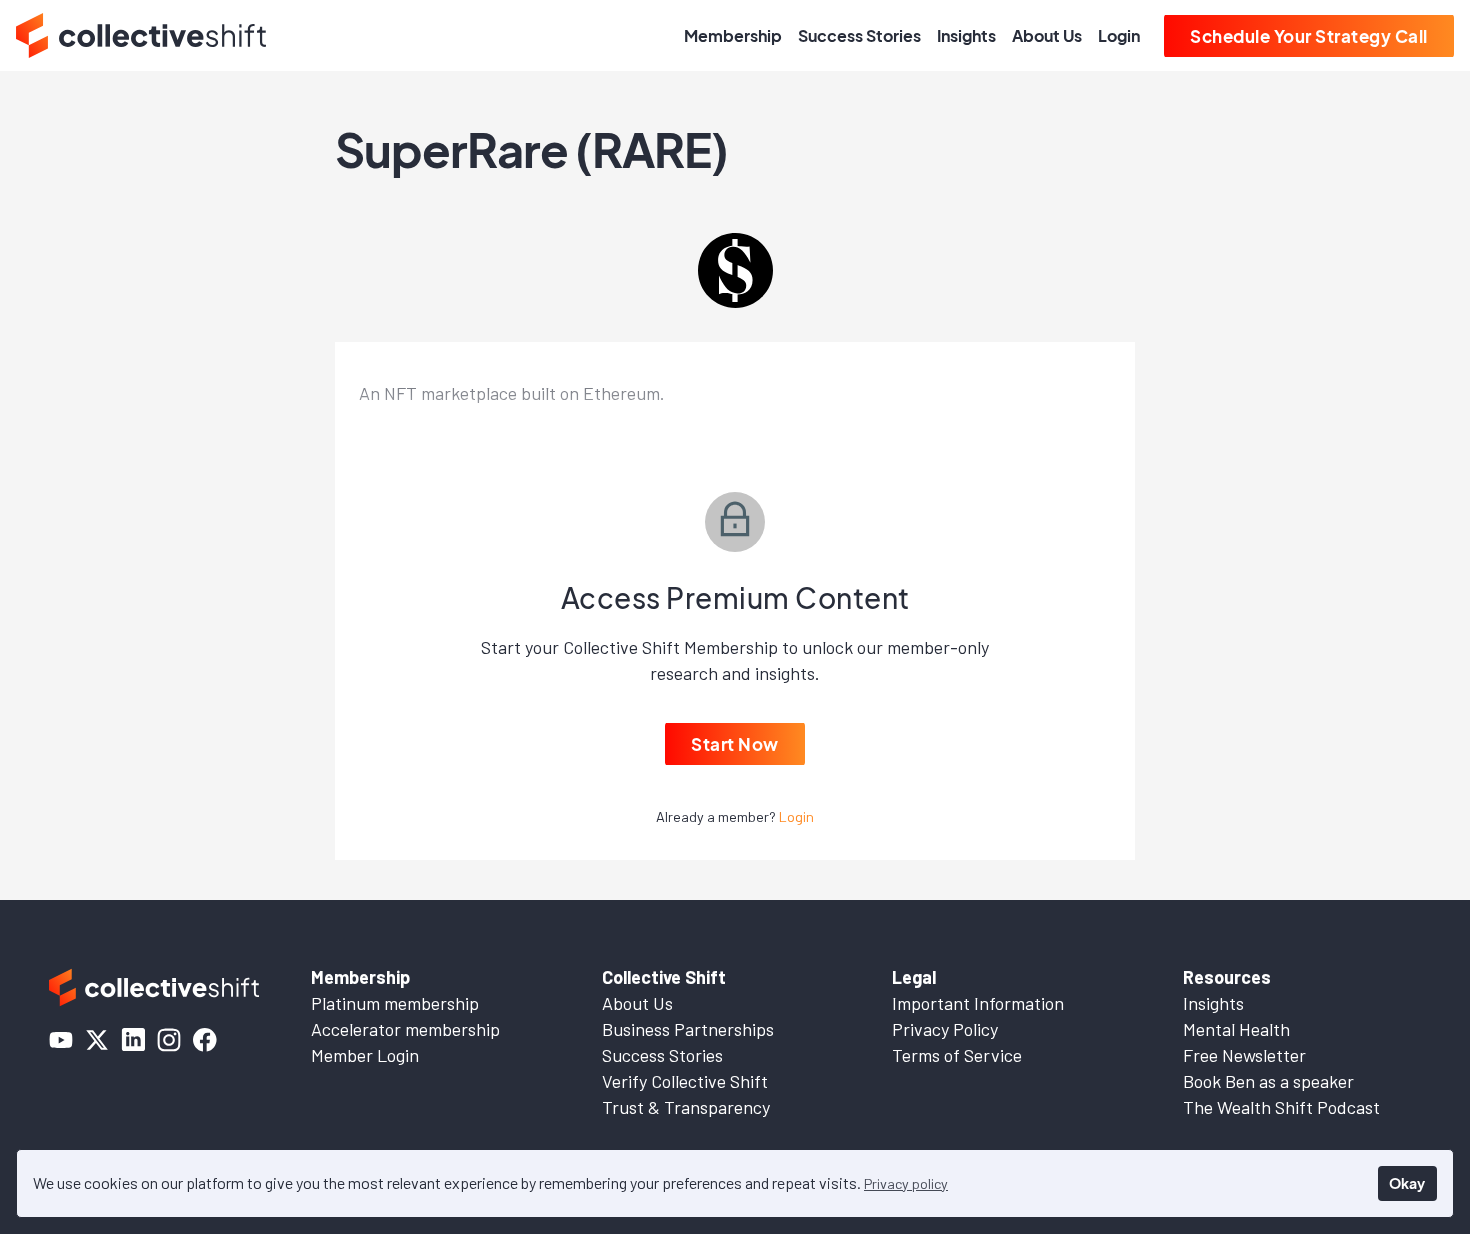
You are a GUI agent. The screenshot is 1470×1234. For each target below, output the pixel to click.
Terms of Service (957, 1055)
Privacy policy (906, 1183)
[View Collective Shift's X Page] (97, 1040)
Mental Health (1236, 1029)
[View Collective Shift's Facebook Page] (205, 1040)
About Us (1047, 35)
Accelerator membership (405, 1029)
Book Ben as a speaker (1268, 1081)
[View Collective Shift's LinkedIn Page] (133, 1040)
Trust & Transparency (686, 1107)
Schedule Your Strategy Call (1309, 36)
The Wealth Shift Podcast (1281, 1107)
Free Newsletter (1244, 1055)
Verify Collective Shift (685, 1081)
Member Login (365, 1055)
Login (1119, 35)
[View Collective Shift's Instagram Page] (169, 1040)
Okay (1407, 1183)
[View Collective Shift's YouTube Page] (61, 1040)
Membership (733, 35)
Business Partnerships (688, 1029)
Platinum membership (395, 1003)
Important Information (978, 1003)
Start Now (735, 744)
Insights (966, 35)
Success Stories (859, 35)
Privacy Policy (945, 1029)
